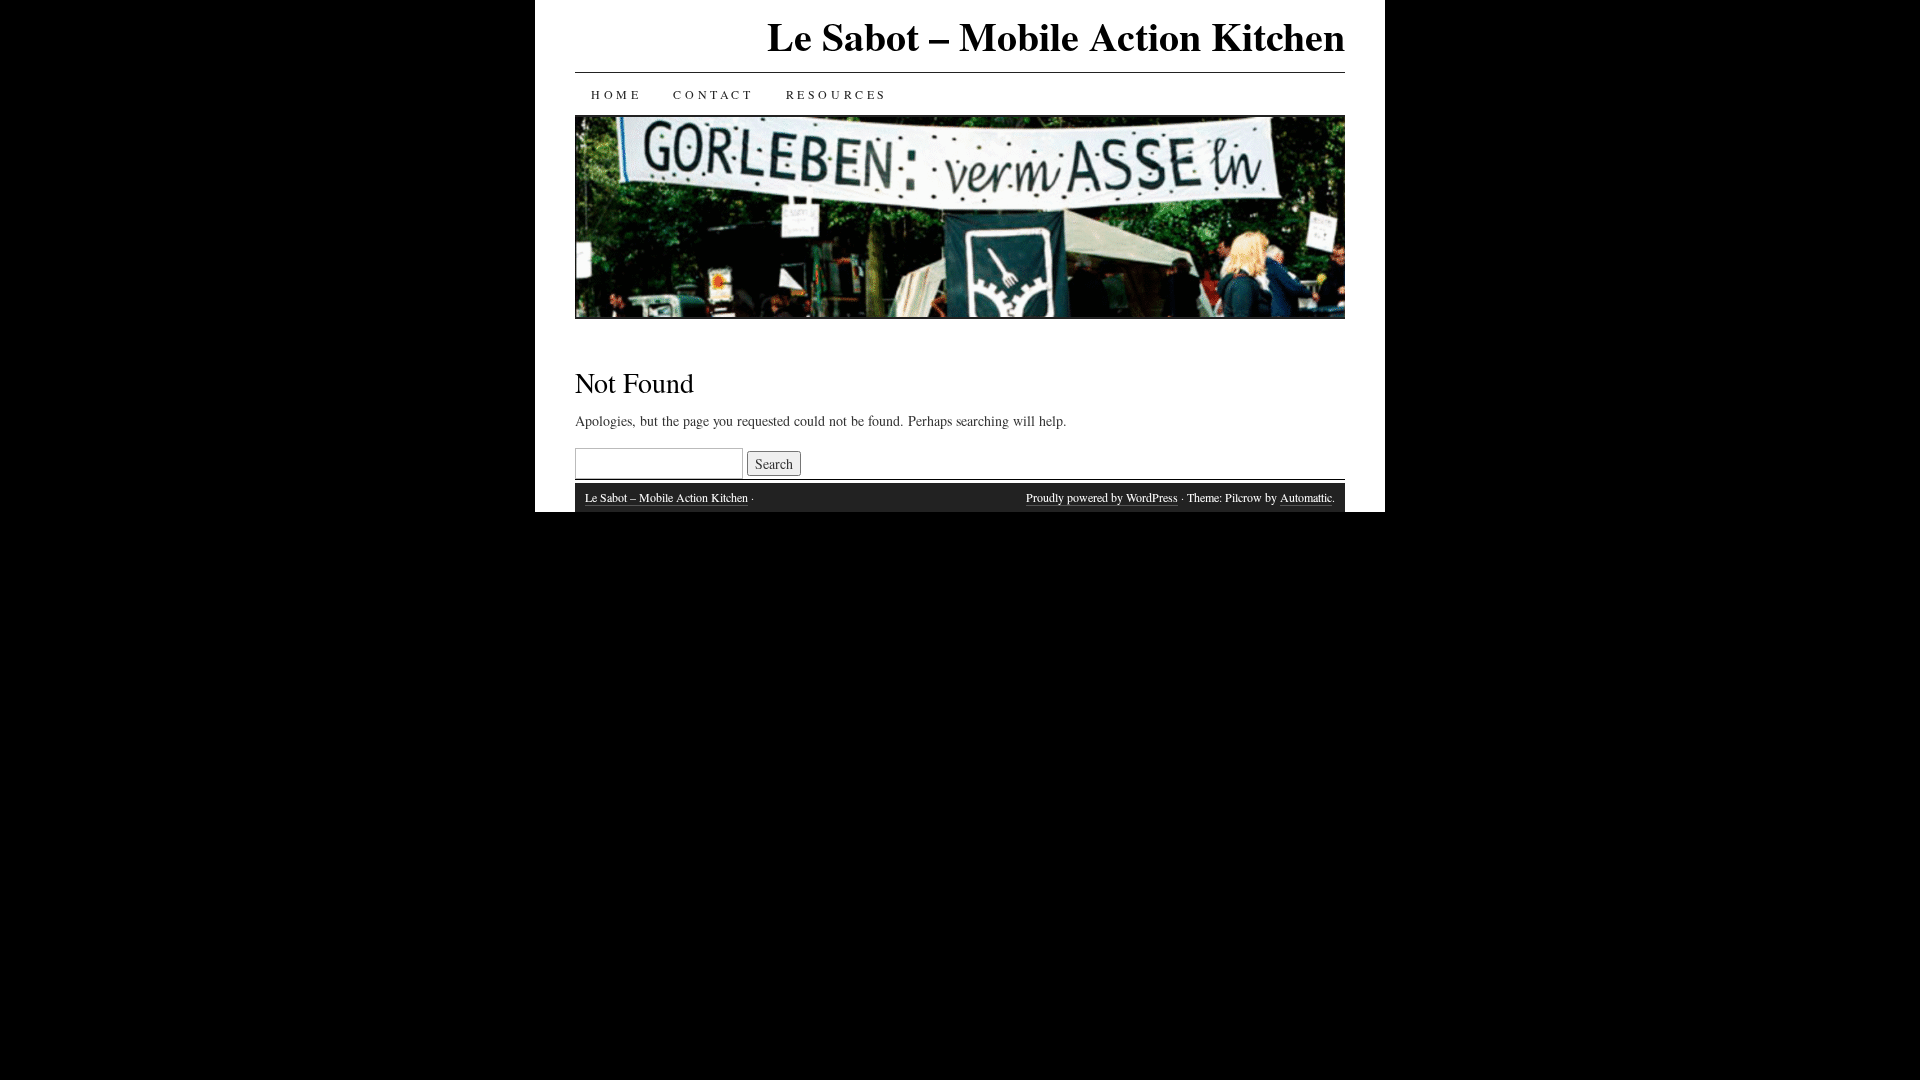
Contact (713, 94)
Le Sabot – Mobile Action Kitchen (1056, 35)
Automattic (1306, 497)
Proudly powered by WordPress (1102, 497)
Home (616, 94)
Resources (837, 94)
